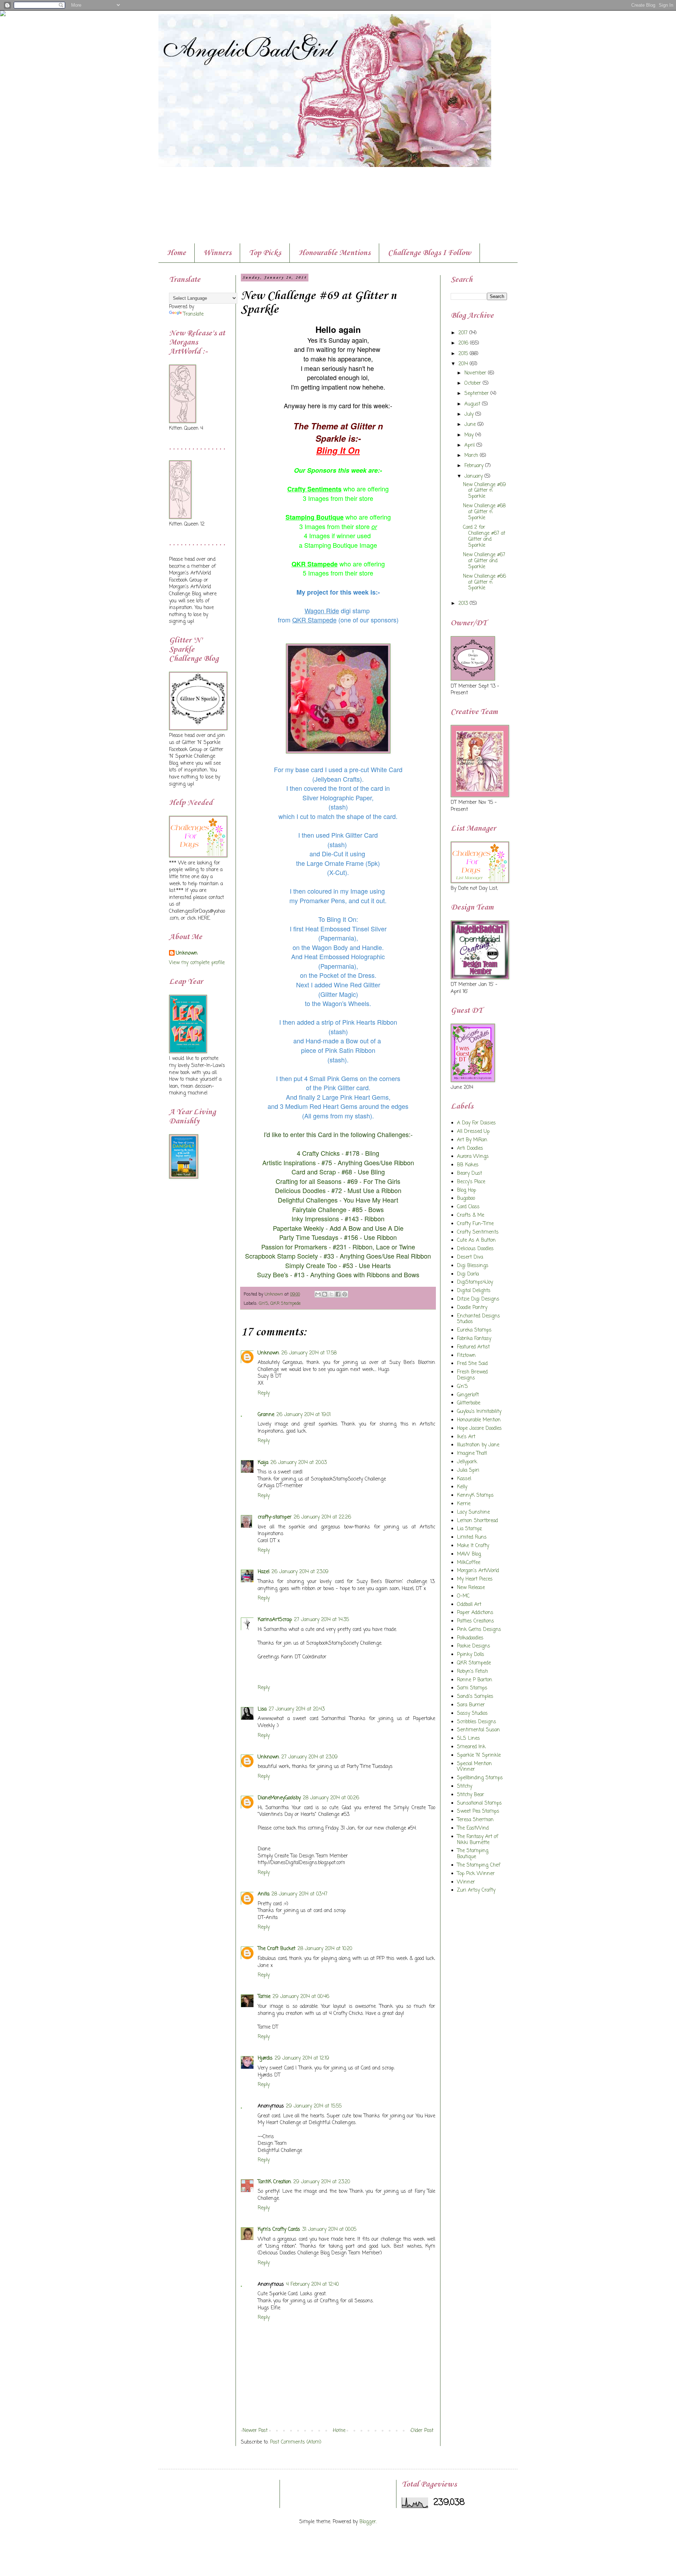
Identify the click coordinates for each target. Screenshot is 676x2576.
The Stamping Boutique (473, 1854)
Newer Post (255, 2431)
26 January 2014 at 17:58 (309, 1353)
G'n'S (264, 1303)
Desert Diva (470, 1257)
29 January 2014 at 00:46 (301, 1997)
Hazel (264, 1572)
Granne (266, 1415)
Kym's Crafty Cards (279, 2230)
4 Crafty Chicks (318, 1153)
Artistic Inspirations (289, 1162)
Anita (264, 1894)
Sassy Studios (472, 1714)
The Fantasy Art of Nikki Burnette (478, 1840)
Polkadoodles (470, 1638)
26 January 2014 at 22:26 (322, 1517)
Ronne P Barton (475, 1680)
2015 (464, 354)
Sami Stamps (472, 1688)
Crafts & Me (471, 1215)
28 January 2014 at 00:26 (331, 1798)
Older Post (422, 2431)
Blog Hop (467, 1190)
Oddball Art (469, 1605)
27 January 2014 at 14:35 (321, 1620)
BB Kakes (468, 1165)
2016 (464, 343)
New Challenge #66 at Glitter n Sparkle (484, 582)
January (474, 476)
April (470, 445)
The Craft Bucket (277, 1949)
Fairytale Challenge (319, 1209)
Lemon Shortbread (477, 1521)
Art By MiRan (472, 1140)
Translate (193, 314)
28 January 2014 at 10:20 (325, 1949)
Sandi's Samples (475, 1697)
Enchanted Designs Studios (478, 1319)
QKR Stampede (286, 1303)
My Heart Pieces (475, 1579)
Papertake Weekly (298, 1228)
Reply (264, 1393)
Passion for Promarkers (295, 1247)
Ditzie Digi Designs (478, 1299)
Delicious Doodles (300, 1190)
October (474, 383)
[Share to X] (331, 1294)
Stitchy (465, 1786)
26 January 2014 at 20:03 (299, 1463)
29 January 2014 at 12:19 (302, 2058)
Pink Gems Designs (479, 1630)
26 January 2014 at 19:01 (303, 1415)
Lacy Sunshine (473, 1512)
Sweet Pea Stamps (478, 1811)
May (470, 435)
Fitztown (466, 1356)
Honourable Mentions (334, 253)
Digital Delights (474, 1291)
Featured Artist (473, 1347)
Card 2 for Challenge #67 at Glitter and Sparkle (484, 536)
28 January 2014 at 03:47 (299, 1894)
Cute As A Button (476, 1240)
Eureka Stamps (474, 1330)
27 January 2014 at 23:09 (309, 1757)
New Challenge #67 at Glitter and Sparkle (484, 561)
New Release (471, 1588)
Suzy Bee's (273, 1274)
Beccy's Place (471, 1182)
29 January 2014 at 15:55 (314, 2106)
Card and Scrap (314, 1172)
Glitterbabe (469, 1403)
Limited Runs (472, 1537)
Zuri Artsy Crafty (476, 1890)
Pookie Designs (474, 1646)
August (473, 404)
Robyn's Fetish (472, 1672)
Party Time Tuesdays (309, 1237)
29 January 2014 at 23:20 (322, 2182)
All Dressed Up (473, 1132)
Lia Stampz (470, 1529)
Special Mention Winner (474, 1767)
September (477, 394)
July (470, 414)
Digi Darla (468, 1274)
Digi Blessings (473, 1266)
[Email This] (318, 1294)
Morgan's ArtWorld (478, 1571)
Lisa (262, 1709)
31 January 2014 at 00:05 (329, 2230)
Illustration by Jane (478, 1445)
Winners (217, 253)
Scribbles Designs (477, 1722)
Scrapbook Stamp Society (281, 1256)
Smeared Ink (471, 1747)
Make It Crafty (473, 1546)
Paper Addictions (475, 1613)
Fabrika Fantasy (474, 1339)
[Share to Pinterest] (345, 1294)
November (476, 373)
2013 (464, 604)
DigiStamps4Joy (475, 1282)
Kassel (464, 1479)
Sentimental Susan (478, 1730)
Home (176, 253)
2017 (464, 333)
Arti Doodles (470, 1149)
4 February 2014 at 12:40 (312, 2285)
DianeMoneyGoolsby (279, 1798)
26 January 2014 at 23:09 (300, 1572)
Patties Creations (475, 1621)
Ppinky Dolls (471, 1655)
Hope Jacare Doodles (479, 1429)
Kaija (263, 1463)
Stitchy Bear (471, 1795)
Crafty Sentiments (478, 1232)
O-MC (463, 1596)
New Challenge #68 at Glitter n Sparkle (484, 512)
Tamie (264, 1997)
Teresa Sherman (475, 1820)
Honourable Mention (479, 1420)
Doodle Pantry (472, 1308)
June (471, 425)
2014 (464, 364)
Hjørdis (265, 2058)
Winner (466, 1882)
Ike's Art (466, 1437)
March (472, 456)
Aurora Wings (473, 1157)
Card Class (468, 1207)
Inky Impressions (315, 1218)
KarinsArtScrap (275, 1620)
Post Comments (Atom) (296, 2442)
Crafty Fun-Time (475, 1224)
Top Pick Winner (476, 1874)
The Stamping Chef (479, 1865)
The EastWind (473, 1828)
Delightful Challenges (308, 1200)
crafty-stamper (275, 1517)
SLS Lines (468, 1739)
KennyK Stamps (475, 1495)
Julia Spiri (468, 1470)
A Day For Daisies (476, 1123)
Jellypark (467, 1462)
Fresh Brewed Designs (472, 1375)
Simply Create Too (311, 1265)
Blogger (368, 2522)
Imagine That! (472, 1454)
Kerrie (464, 1504)
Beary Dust (470, 1174)
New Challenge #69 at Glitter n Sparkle (484, 491)
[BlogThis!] (325, 1294)
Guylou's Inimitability (479, 1412)
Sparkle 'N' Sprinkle (479, 1755)
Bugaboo (466, 1199)
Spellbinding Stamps (480, 1778)
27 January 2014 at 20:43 (297, 1709)
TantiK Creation (274, 2182)
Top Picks (265, 253)
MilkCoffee (469, 1563)
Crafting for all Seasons (309, 1181)
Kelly (462, 1487)
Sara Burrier (471, 1705)
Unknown (268, 1353)
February (475, 466)
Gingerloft (468, 1395)
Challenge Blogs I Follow (430, 253)
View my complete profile (197, 963)
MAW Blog (469, 1554)
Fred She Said (472, 1364)
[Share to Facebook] (338, 1294)
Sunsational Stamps (479, 1803)
